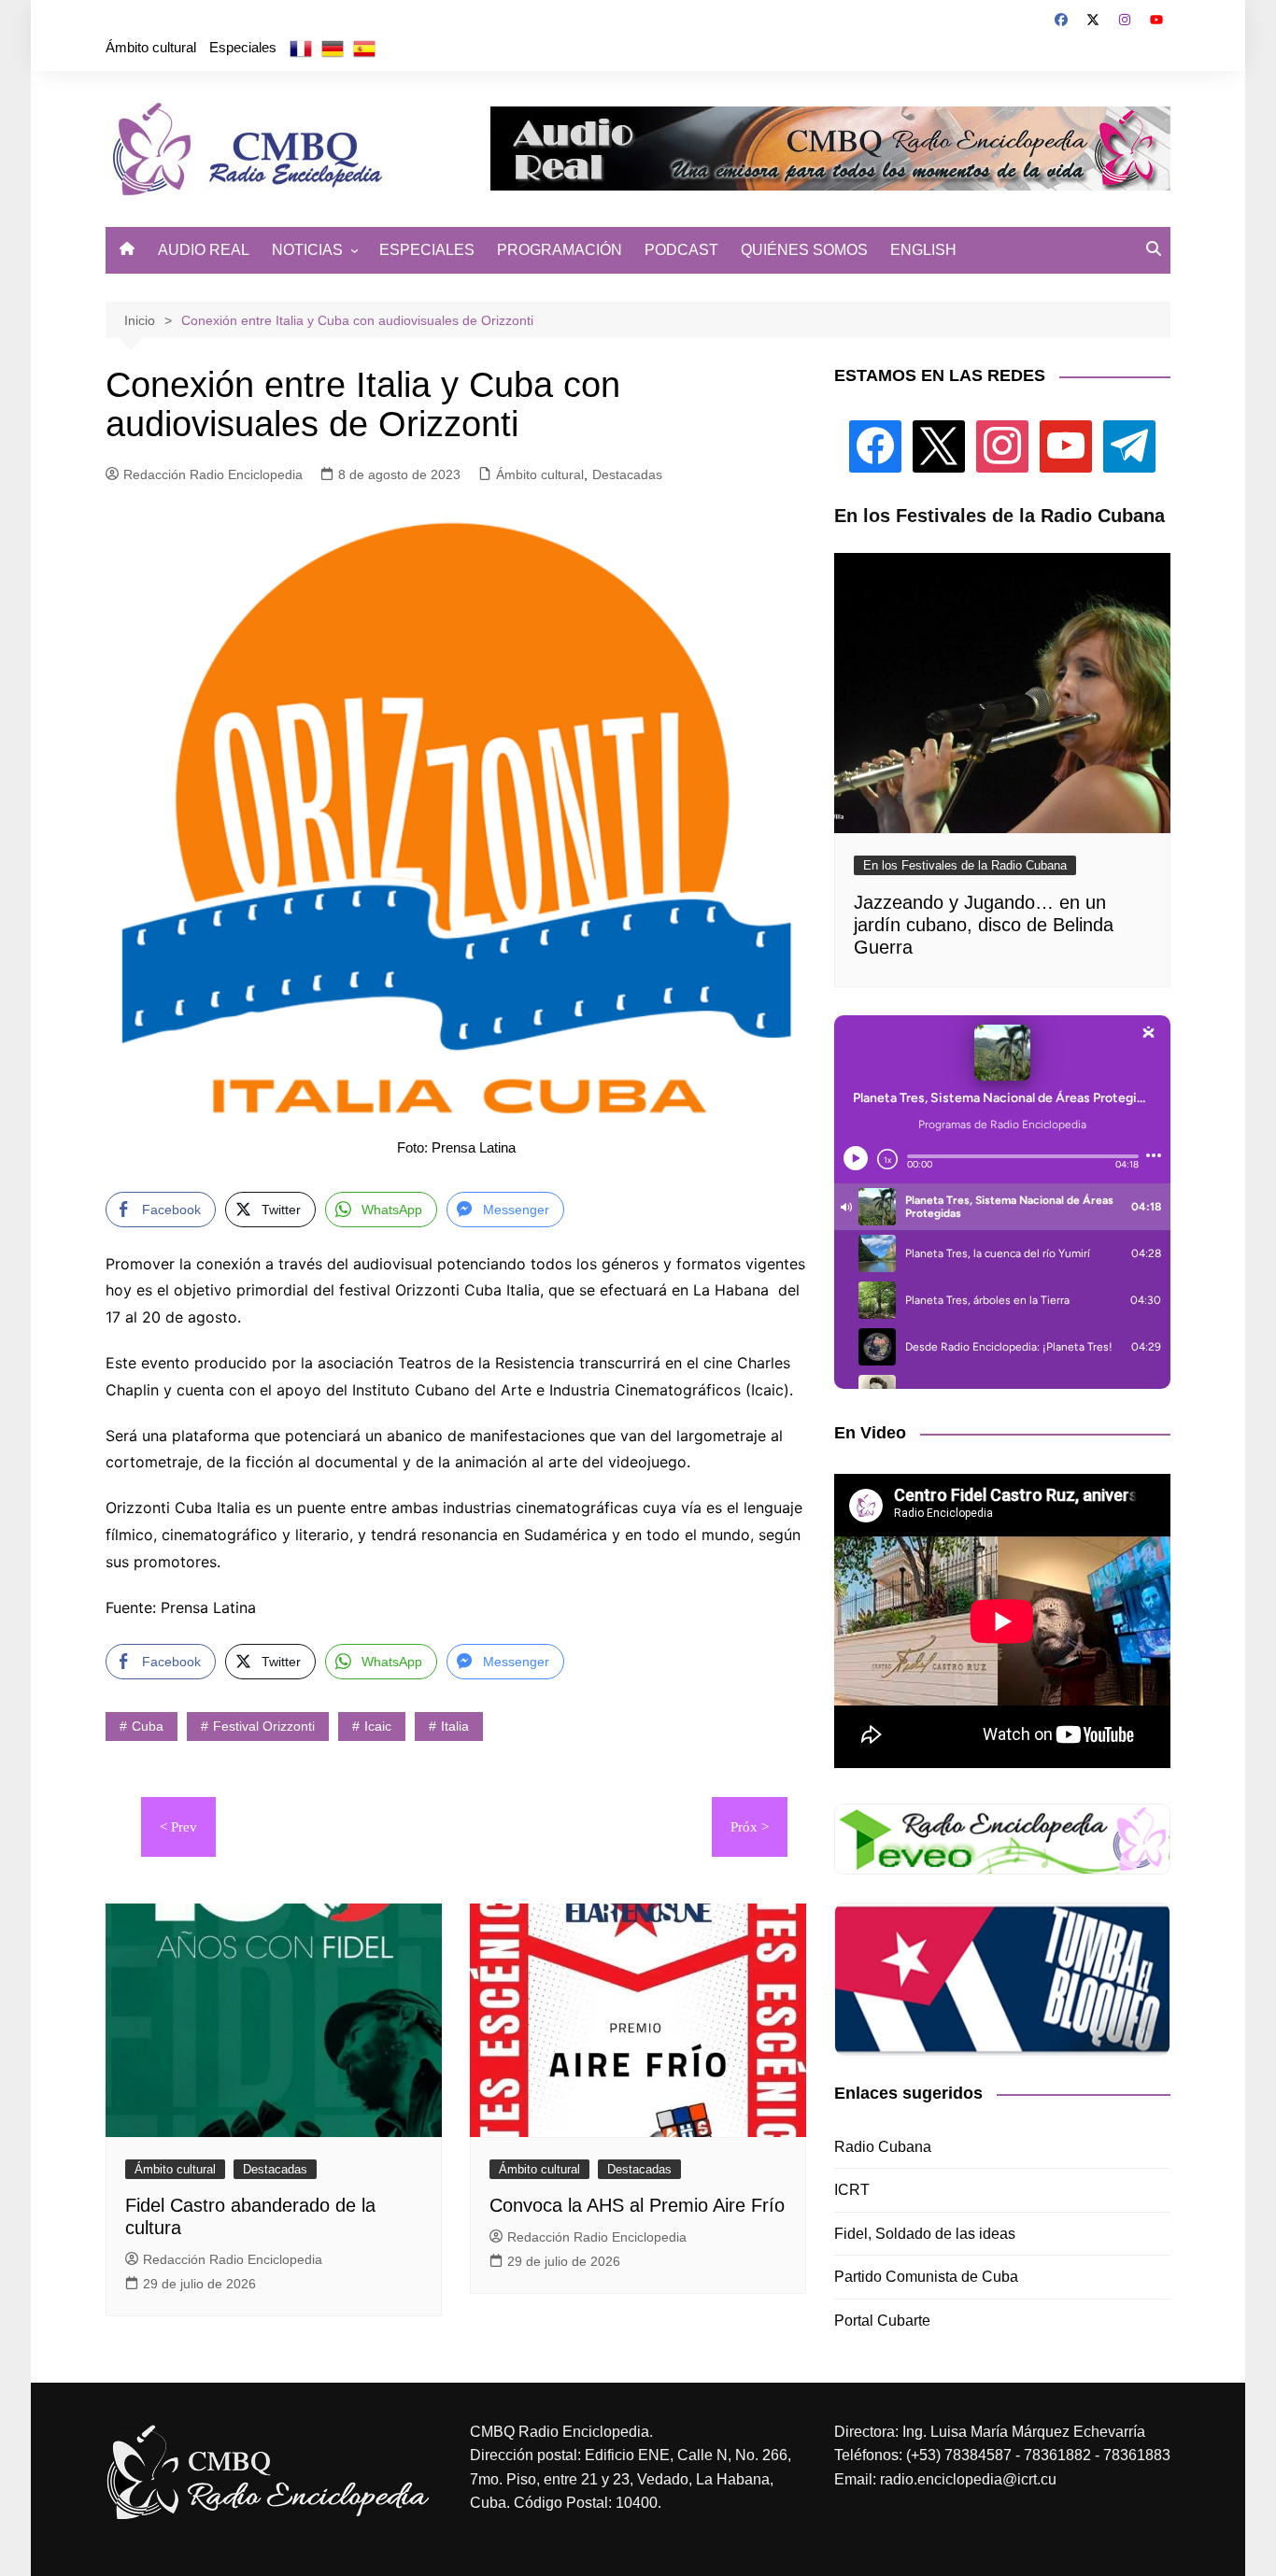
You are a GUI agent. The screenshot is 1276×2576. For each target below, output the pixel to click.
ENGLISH (923, 250)
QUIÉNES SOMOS (804, 250)
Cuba (148, 1726)
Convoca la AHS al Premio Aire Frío (637, 2205)
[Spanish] (364, 48)
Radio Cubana (883, 2147)
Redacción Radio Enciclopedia (213, 474)
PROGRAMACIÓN (560, 250)
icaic (378, 1726)
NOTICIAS (307, 250)
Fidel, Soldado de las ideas (925, 2234)
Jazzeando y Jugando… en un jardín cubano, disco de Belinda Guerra (984, 925)
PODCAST (681, 250)
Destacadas (627, 474)
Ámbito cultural (151, 47)
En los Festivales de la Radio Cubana (965, 865)
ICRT (852, 2190)
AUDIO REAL (204, 250)
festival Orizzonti (264, 1726)
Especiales (243, 47)
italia (455, 1726)
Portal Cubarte (882, 2321)
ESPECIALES (427, 250)
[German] (333, 48)
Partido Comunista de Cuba (926, 2277)
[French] (301, 48)
